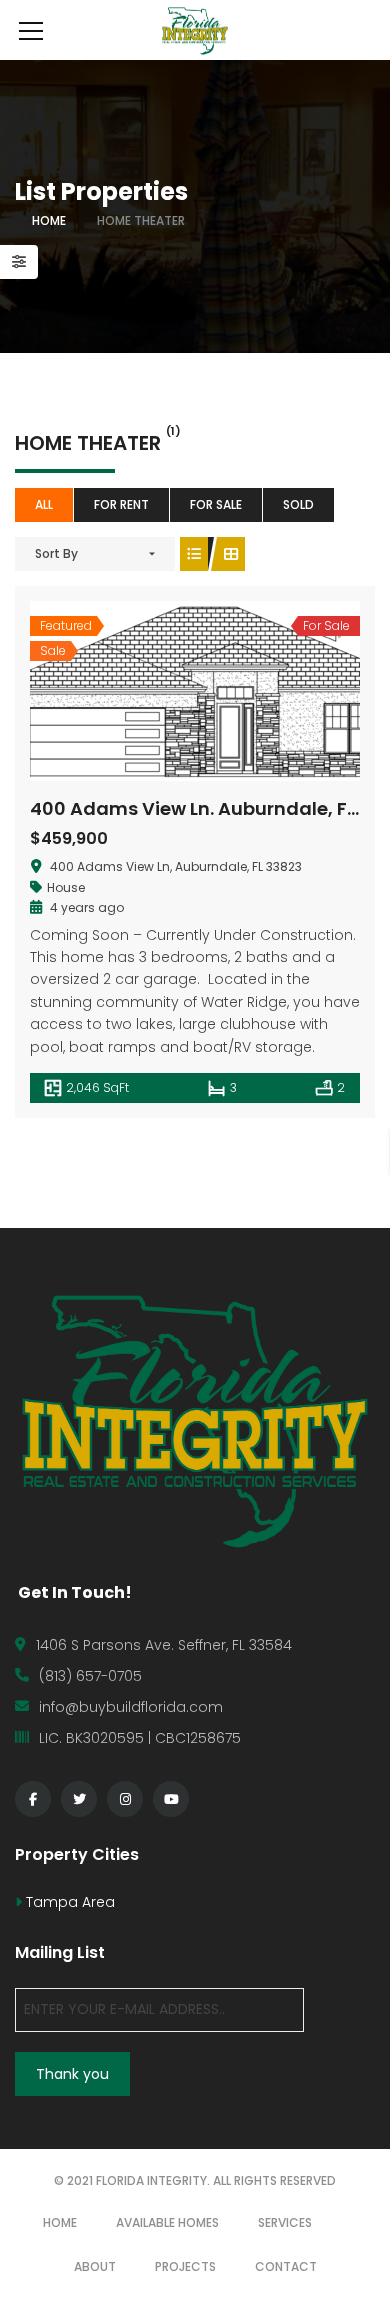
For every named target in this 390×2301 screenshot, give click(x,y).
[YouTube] (171, 1799)
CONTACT (286, 2266)
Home (49, 220)
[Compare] (239, 691)
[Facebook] (33, 1799)
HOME (60, 2222)
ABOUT (95, 2266)
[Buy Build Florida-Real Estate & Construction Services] (194, 30)
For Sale (216, 504)
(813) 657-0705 (90, 1676)
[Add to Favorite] (195, 691)
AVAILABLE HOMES (167, 2222)
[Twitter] (79, 1799)
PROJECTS (185, 2266)
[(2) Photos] (151, 691)
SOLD (298, 504)
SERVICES (285, 2222)
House (66, 887)
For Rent (121, 504)
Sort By (56, 553)
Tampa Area (68, 1902)
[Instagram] (125, 1799)
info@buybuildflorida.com (131, 1707)
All (44, 504)
